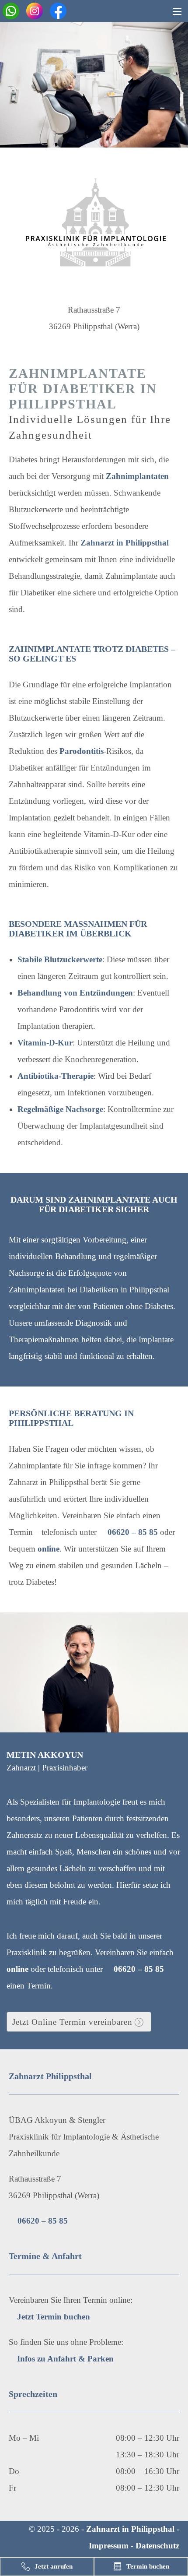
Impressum (109, 2546)
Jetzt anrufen (54, 2566)
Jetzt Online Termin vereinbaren (72, 2022)
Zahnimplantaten (137, 476)
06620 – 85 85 (133, 1532)
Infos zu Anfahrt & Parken (65, 2359)
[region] (94, 85)
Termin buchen (148, 2566)
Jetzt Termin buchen (54, 2317)
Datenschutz (157, 2546)
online (49, 1549)
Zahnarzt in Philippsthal (125, 543)
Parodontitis (82, 751)
